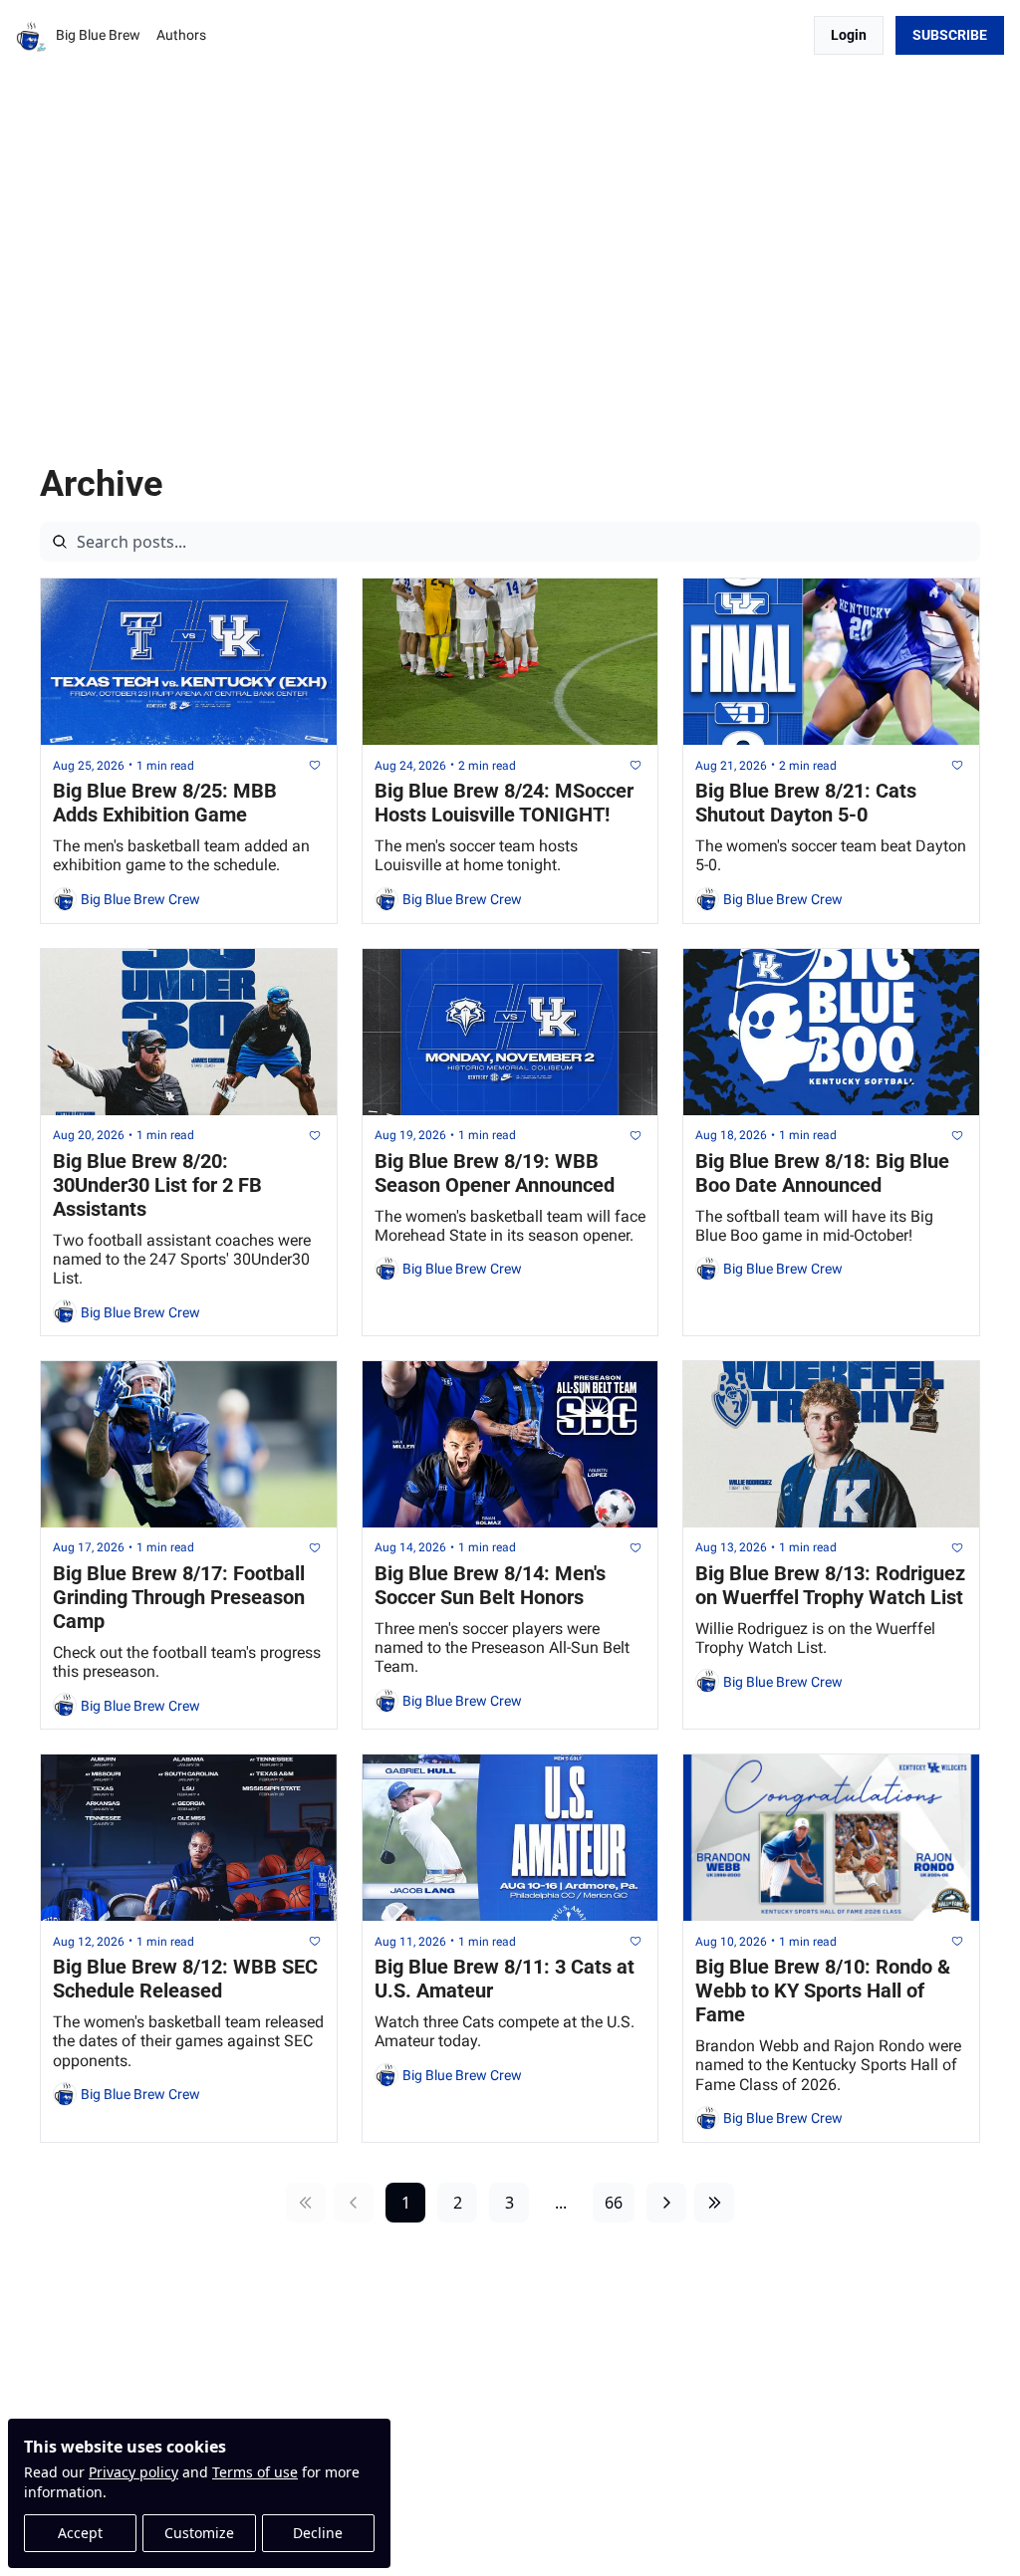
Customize (199, 2533)
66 (614, 2203)
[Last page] (714, 2203)
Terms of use (255, 2472)
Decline (318, 2533)
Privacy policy (133, 2472)
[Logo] (32, 36)
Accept (80, 2533)
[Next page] (666, 2203)
